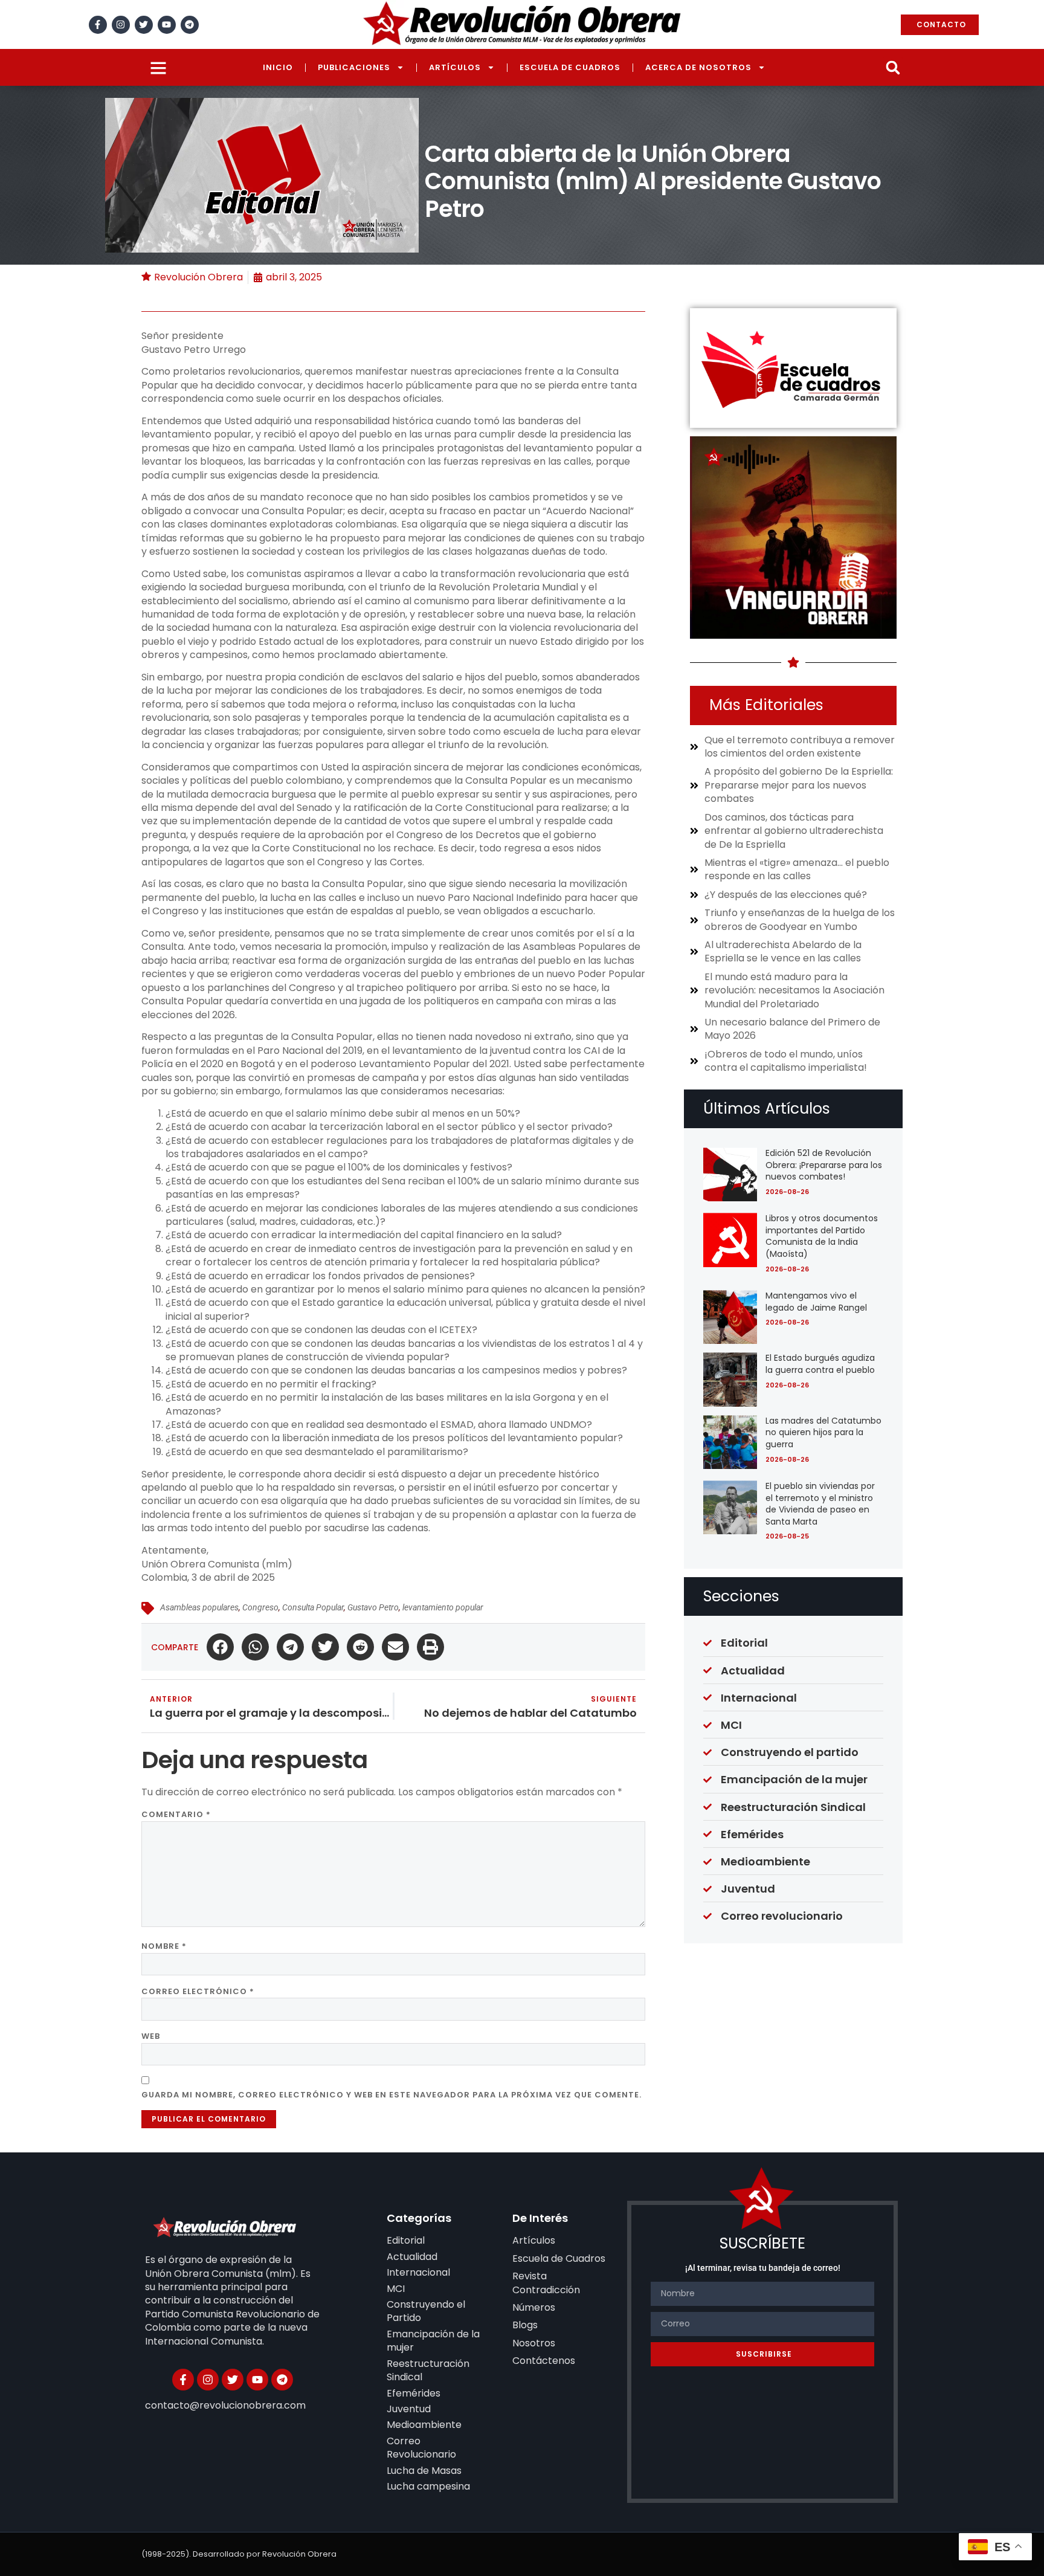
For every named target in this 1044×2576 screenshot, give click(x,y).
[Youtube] (167, 25)
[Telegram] (190, 25)
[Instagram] (121, 25)
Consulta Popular (313, 1607)
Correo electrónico (198, 1991)
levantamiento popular (443, 1607)
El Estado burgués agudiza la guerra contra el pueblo (820, 1364)
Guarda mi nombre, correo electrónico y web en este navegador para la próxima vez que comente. (391, 2095)
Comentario (176, 1814)
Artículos (455, 67)
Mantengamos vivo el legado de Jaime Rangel (816, 1302)
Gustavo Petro (373, 1607)
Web (151, 2036)
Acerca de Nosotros (698, 67)
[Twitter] (144, 25)
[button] (893, 67)
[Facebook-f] (98, 25)
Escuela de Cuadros (570, 67)
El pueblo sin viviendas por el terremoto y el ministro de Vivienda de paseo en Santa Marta (820, 1504)
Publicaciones (354, 67)
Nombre (164, 1946)
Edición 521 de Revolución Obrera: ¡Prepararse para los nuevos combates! (824, 1165)
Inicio (278, 67)
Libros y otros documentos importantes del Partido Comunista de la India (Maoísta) (822, 1236)
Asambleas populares (199, 1607)
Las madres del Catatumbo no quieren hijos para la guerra (823, 1432)
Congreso (260, 1607)
